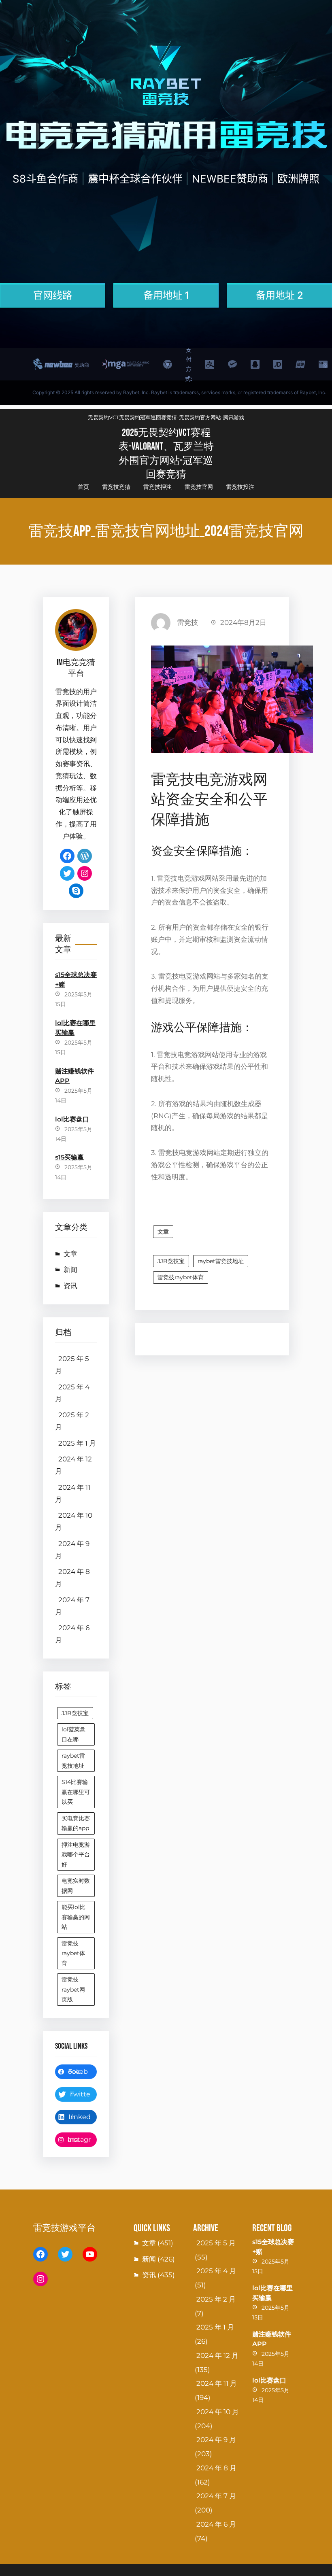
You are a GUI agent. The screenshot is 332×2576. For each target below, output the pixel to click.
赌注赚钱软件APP (74, 1076)
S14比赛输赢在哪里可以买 (76, 1792)
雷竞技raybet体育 (73, 1953)
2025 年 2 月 (72, 1421)
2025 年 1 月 (77, 1443)
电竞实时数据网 (76, 1886)
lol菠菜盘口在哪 (73, 1734)
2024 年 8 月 (72, 1578)
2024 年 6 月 (72, 1634)
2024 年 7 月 (72, 1606)
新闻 (70, 1270)
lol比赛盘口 (72, 1119)
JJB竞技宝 (75, 1713)
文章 (70, 1254)
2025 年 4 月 (72, 1393)
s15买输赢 (69, 1157)
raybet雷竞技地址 (73, 1761)
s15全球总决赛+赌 (76, 980)
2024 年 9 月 (72, 1550)
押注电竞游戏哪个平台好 (76, 1855)
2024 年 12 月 (73, 1465)
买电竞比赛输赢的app (76, 1823)
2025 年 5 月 (72, 1365)
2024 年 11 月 (73, 1493)
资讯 (70, 1286)
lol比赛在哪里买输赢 (75, 1028)
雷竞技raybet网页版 (73, 1989)
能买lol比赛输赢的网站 (76, 1917)
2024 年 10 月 (74, 1521)
